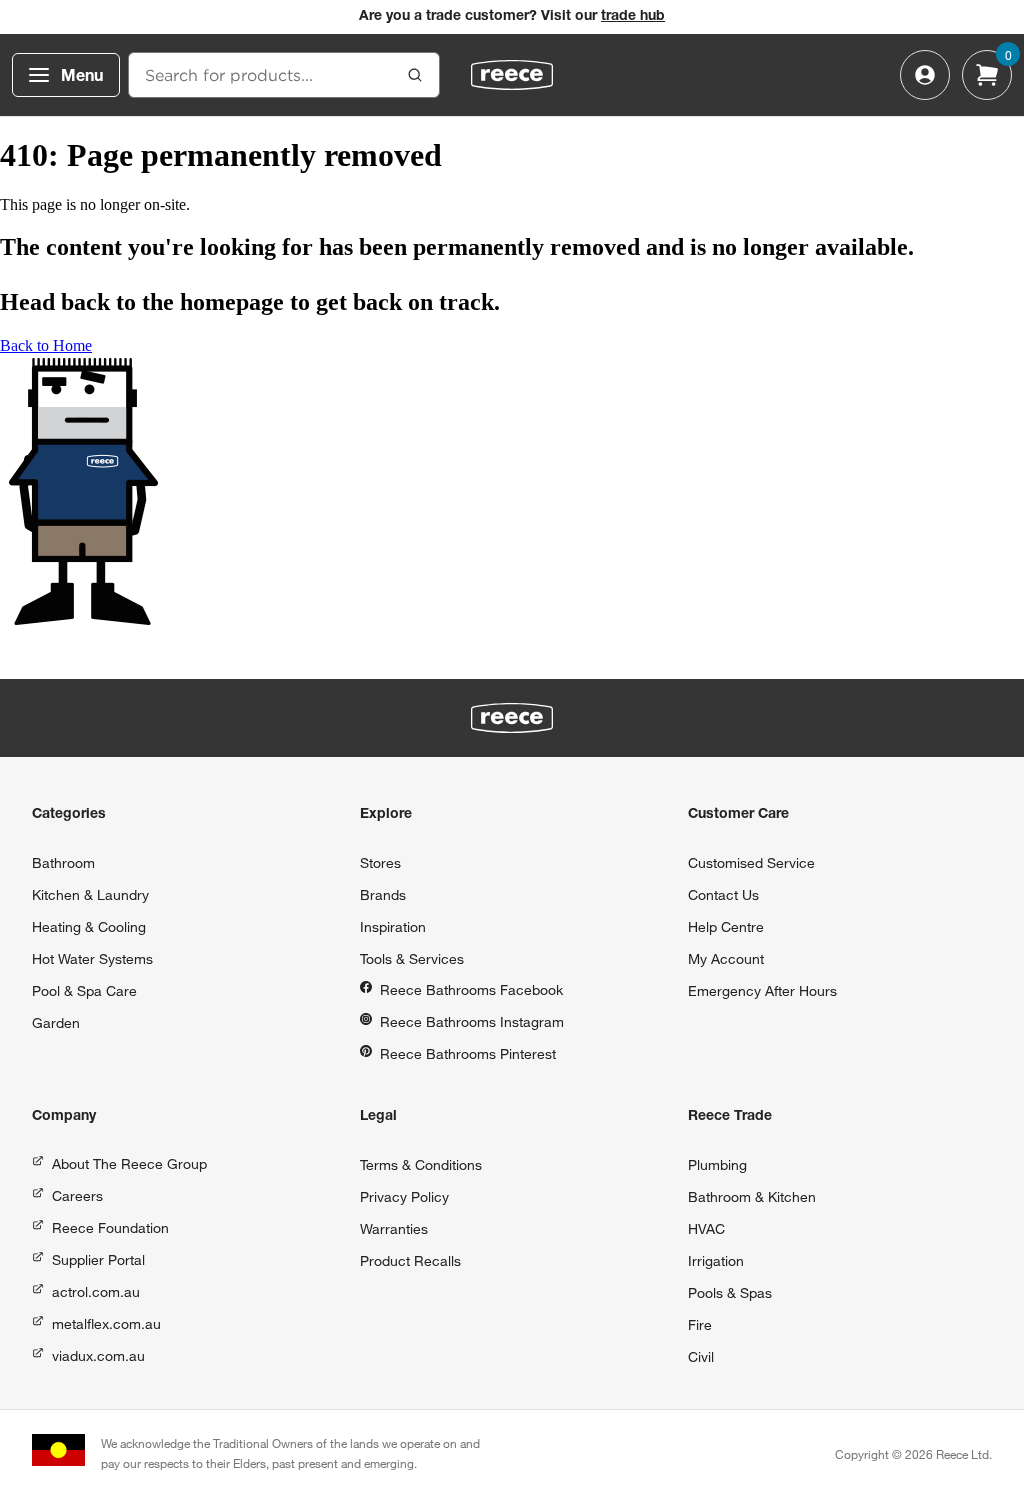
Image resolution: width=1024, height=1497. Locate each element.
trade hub (633, 17)
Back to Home (46, 345)
